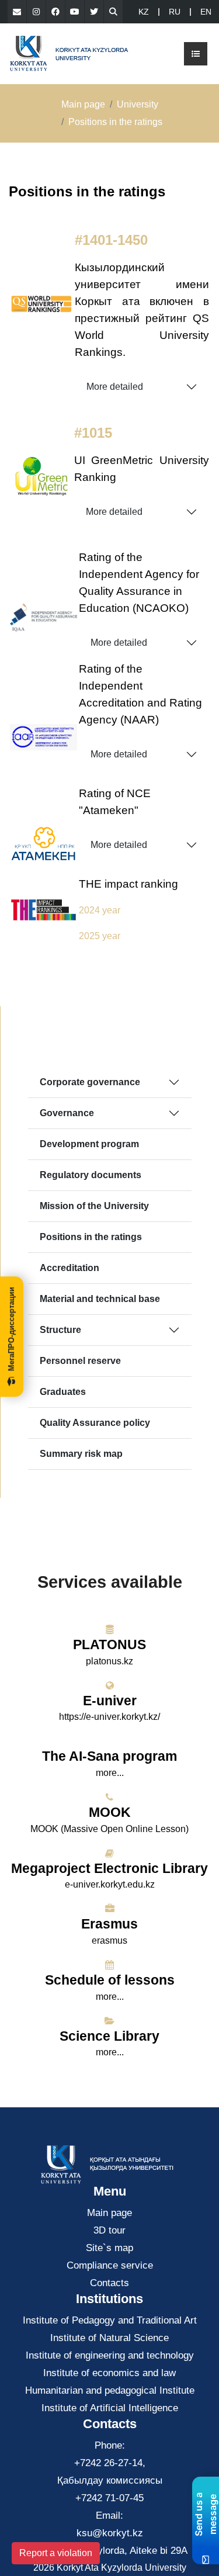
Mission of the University (94, 1206)
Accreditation (69, 1268)
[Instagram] (36, 12)
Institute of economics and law (109, 2373)
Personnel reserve (80, 1361)
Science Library (109, 2036)
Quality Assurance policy (95, 1423)
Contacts (109, 2283)
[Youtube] (75, 12)
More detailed (115, 387)
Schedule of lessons (110, 1980)
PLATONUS (109, 1644)
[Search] (113, 12)
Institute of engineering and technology (110, 2355)
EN (206, 12)
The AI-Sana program (109, 1756)
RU (175, 12)
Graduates (63, 1392)
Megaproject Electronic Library (109, 1868)
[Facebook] (55, 12)
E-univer (110, 1701)
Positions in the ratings (91, 1237)
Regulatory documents (91, 1175)
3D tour (109, 2230)
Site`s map (109, 2248)
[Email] (17, 12)
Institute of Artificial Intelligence (110, 2408)
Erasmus (109, 1924)
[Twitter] (94, 12)
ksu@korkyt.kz (110, 2533)
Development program (89, 1144)
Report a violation (56, 2553)
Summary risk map (81, 1454)
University (138, 104)
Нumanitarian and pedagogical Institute (110, 2390)
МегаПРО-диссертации (11, 1329)
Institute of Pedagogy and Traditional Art (110, 2320)
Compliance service (110, 2265)
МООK (110, 1812)
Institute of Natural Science (109, 2338)
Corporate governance (90, 1082)
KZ (144, 12)
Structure (60, 1330)
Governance (67, 1113)
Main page (83, 104)
